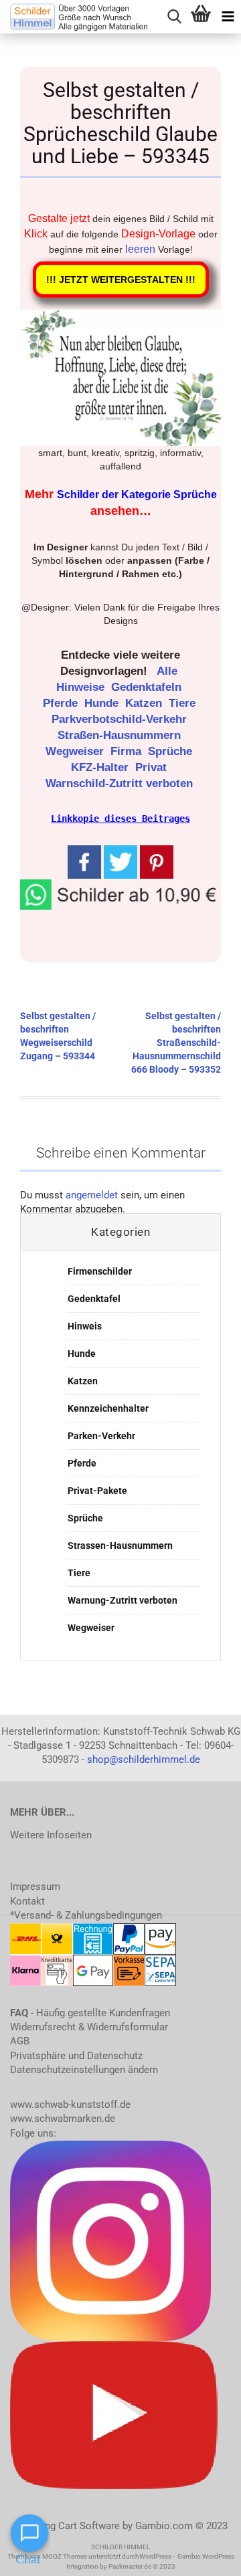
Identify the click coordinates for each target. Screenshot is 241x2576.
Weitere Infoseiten (51, 1835)
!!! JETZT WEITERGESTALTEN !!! (121, 280)
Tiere (184, 703)
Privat (153, 767)
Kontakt (27, 1901)
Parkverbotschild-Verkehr (121, 719)
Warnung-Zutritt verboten (123, 1600)
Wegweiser (76, 751)
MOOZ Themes (65, 2556)
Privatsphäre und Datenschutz (76, 2056)
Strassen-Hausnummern (120, 1545)
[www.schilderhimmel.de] (74, 17)
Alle (169, 671)
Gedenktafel (94, 1299)
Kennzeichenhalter (108, 1408)
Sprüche (172, 751)
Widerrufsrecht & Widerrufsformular (89, 2027)
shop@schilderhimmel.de (144, 1759)
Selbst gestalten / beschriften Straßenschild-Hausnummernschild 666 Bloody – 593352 (176, 1043)
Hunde (103, 703)
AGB (20, 2041)
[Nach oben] (204, 2556)
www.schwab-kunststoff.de (70, 2105)
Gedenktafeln (148, 687)
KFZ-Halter (101, 767)
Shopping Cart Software (67, 2526)
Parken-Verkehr (101, 1436)
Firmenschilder (100, 1271)
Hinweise (82, 687)
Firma (128, 751)
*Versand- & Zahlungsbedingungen (86, 1915)
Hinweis (85, 1326)
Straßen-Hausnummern (121, 735)
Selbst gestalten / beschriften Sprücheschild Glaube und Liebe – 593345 (120, 123)
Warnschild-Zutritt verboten (121, 783)
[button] (120, 893)
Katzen (145, 703)
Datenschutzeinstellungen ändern (84, 2070)
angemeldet (92, 1195)
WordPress (155, 2556)
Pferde (62, 703)
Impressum (35, 1887)
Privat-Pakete (97, 1491)
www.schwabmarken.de (63, 2119)
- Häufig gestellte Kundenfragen (90, 2013)
